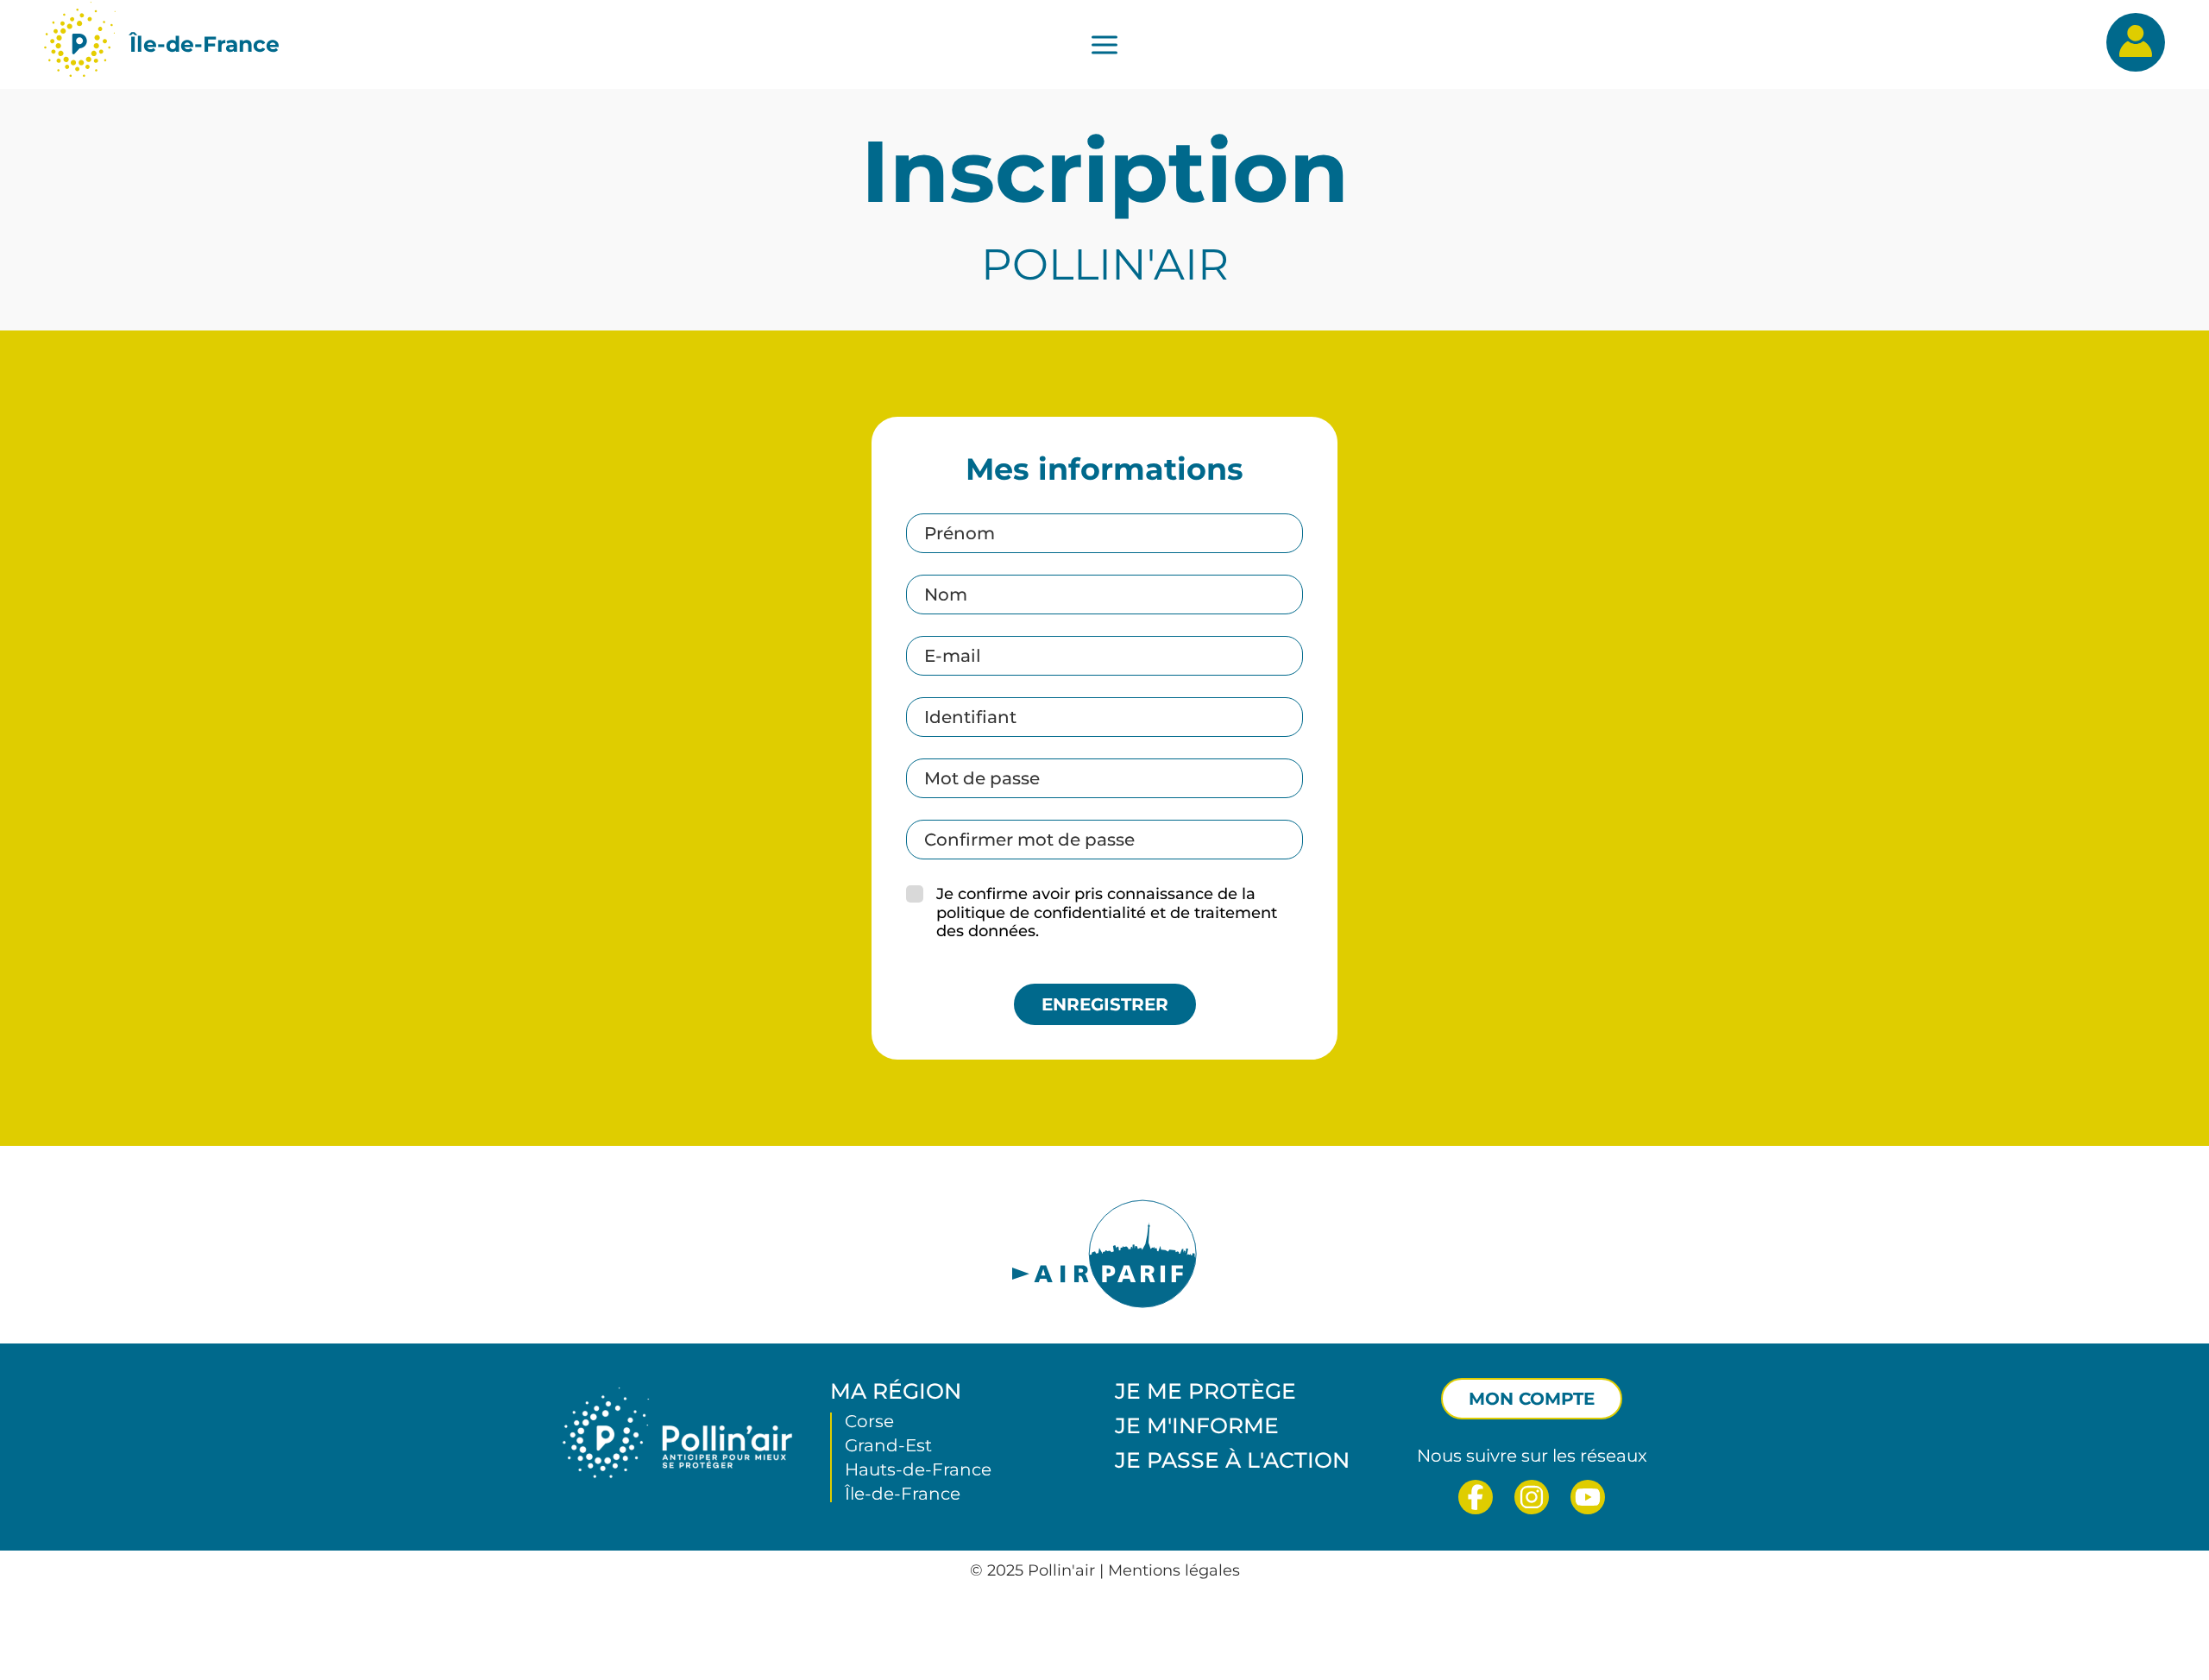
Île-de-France (205, 44)
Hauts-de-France (918, 1469)
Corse (869, 1421)
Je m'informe (1197, 1425)
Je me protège (1205, 1391)
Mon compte (1532, 1399)
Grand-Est (888, 1445)
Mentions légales (1174, 1570)
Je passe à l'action (1232, 1460)
